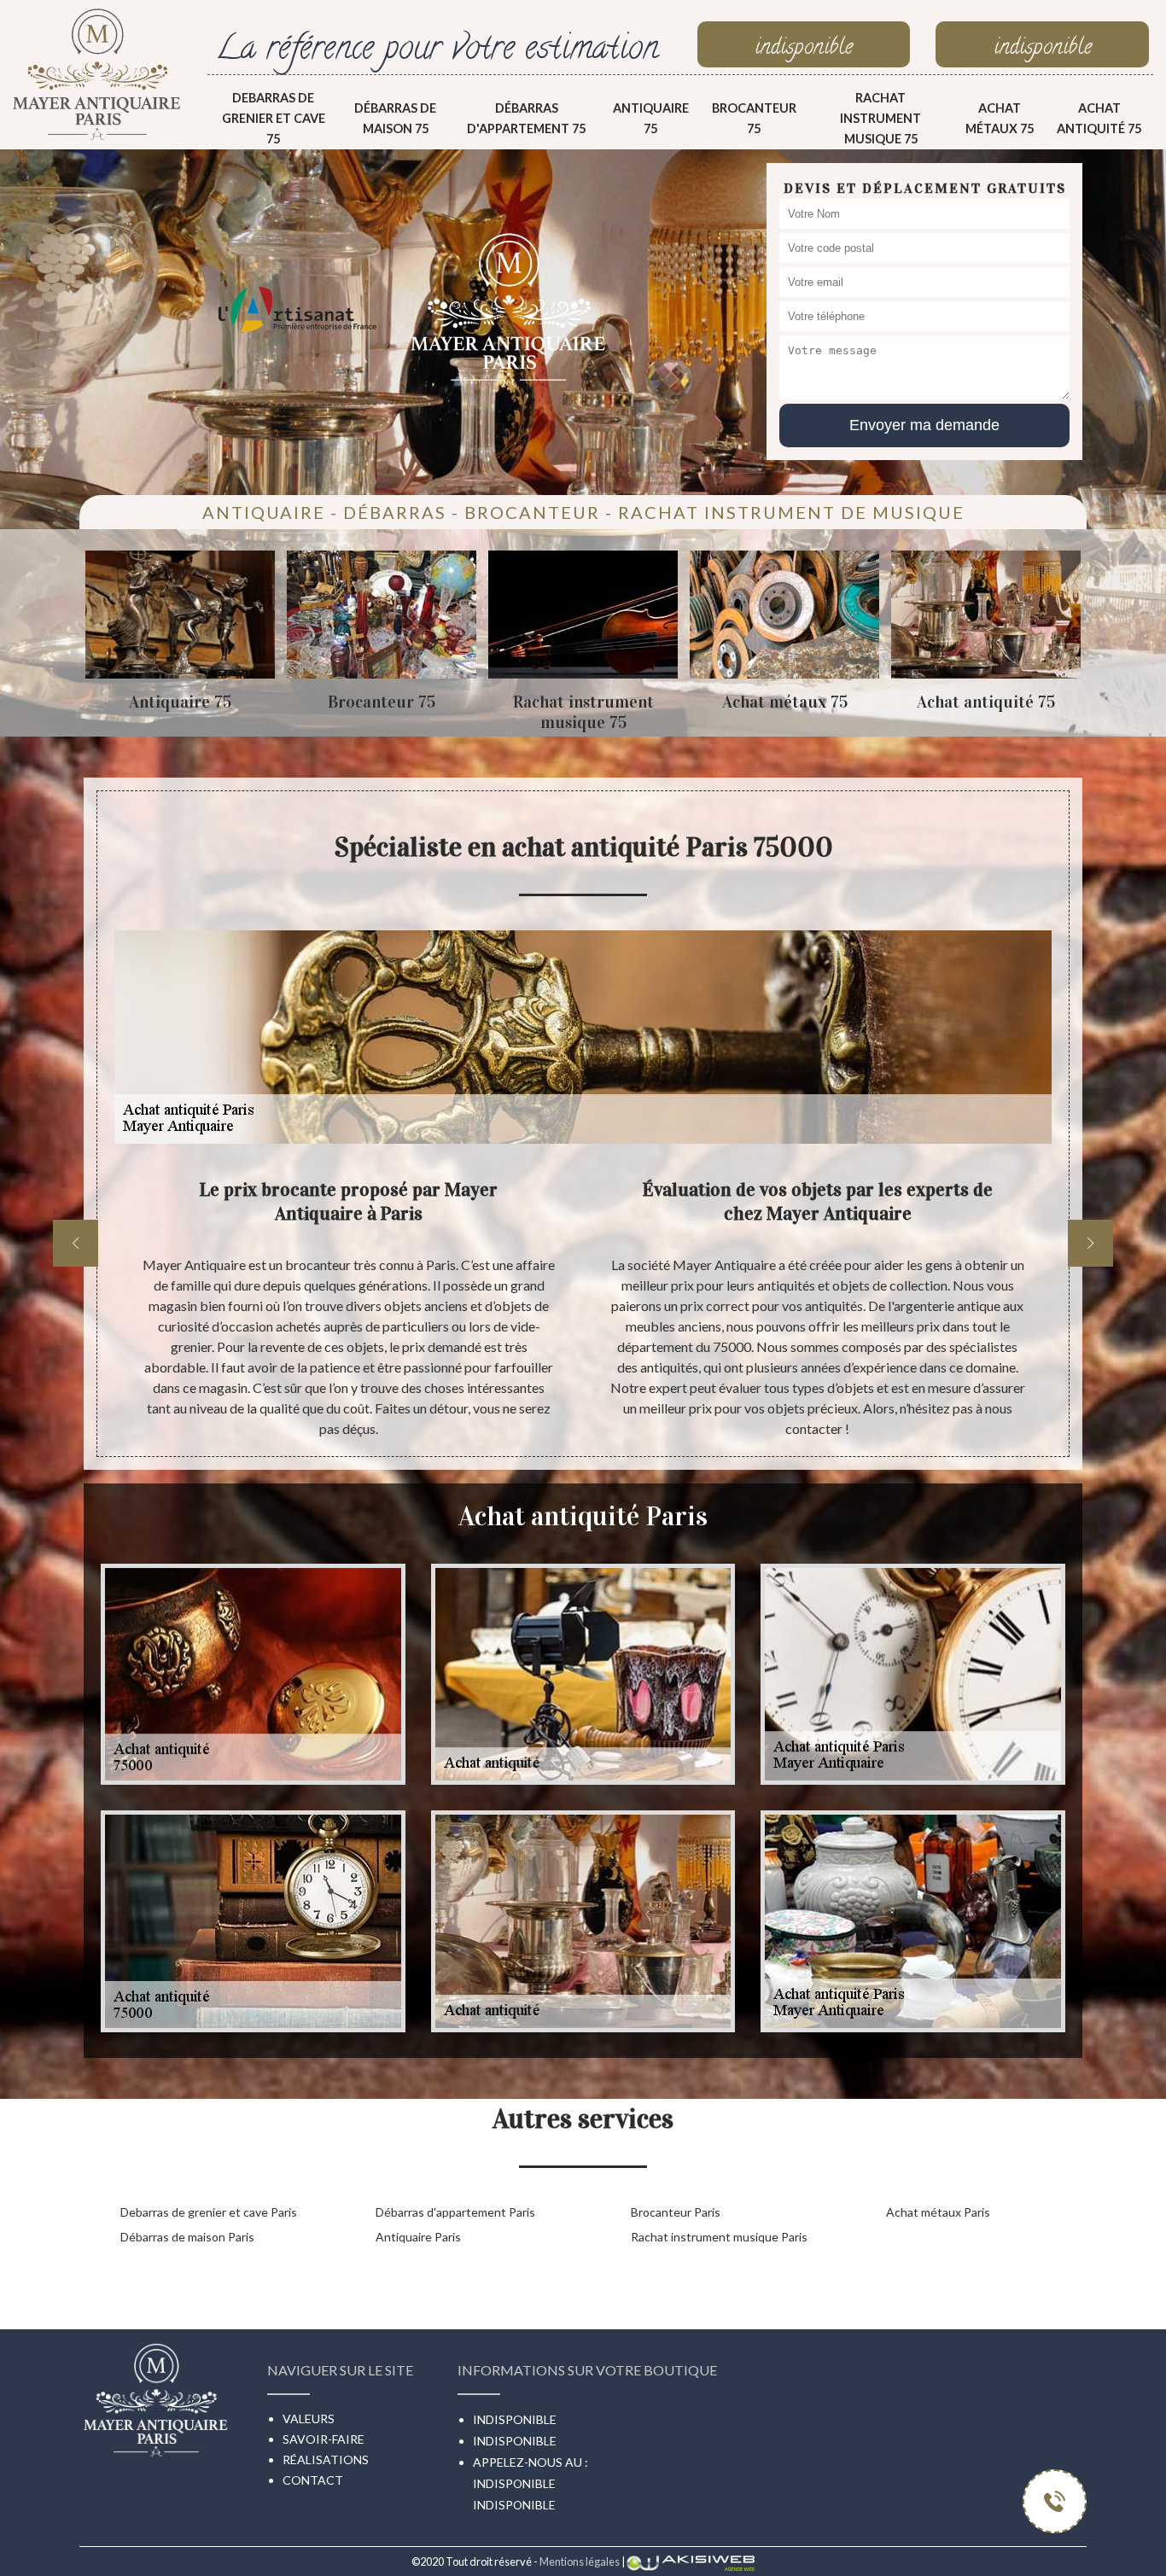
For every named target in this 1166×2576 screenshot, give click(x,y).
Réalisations (326, 2459)
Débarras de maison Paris (187, 2237)
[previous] (76, 1243)
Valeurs (309, 2419)
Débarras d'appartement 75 (526, 118)
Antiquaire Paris (418, 2237)
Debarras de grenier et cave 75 (274, 118)
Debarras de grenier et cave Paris (209, 2212)
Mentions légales (580, 2561)
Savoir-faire (324, 2439)
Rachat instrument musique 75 (880, 118)
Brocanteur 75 (754, 118)
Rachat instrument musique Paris (719, 2237)
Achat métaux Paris (938, 2212)
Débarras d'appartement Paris (455, 2212)
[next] (1090, 1243)
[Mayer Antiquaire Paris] (97, 74)
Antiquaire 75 (651, 118)
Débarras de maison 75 (395, 118)
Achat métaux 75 (1000, 118)
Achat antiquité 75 (1099, 118)
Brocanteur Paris (676, 2212)
